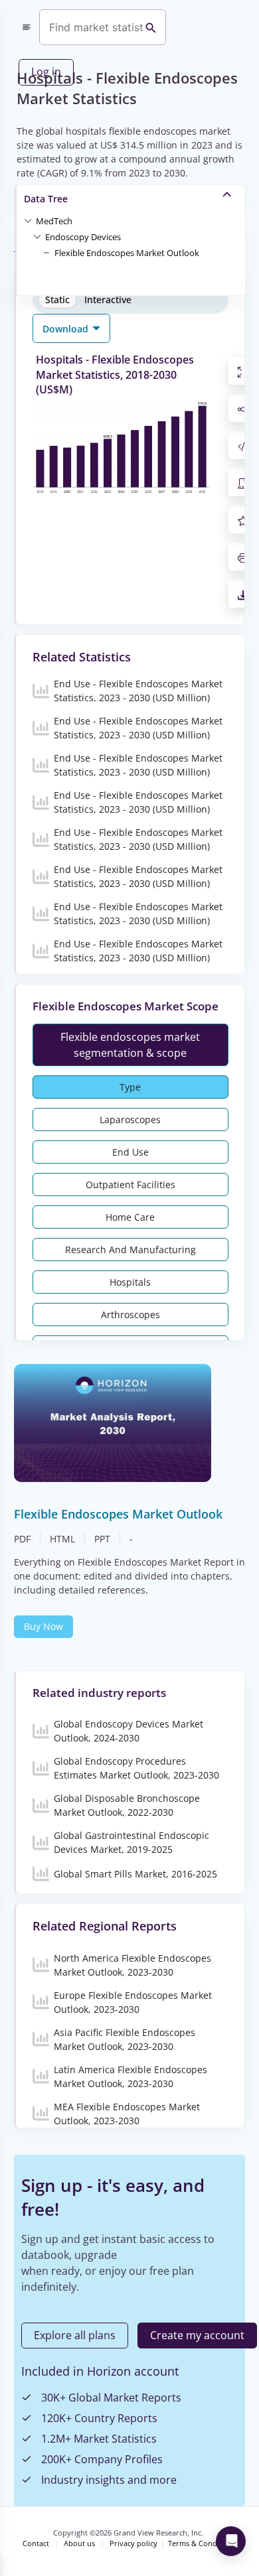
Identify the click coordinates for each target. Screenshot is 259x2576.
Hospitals (130, 1282)
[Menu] (27, 27)
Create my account (197, 2335)
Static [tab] (57, 300)
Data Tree (46, 199)
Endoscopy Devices (83, 237)
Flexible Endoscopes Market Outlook (127, 253)
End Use (130, 1152)
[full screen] (243, 371)
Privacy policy (133, 2543)
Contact (36, 2543)
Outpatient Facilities (130, 1185)
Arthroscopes (130, 1315)
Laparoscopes (130, 1119)
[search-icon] (151, 27)
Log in (46, 72)
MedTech (54, 221)
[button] (54, 220)
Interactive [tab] (108, 300)
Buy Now (43, 1626)
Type (130, 1087)
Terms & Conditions (202, 2543)
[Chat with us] (231, 2541)
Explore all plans (75, 2335)
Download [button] (67, 329)
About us (79, 2543)
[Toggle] (28, 220)
